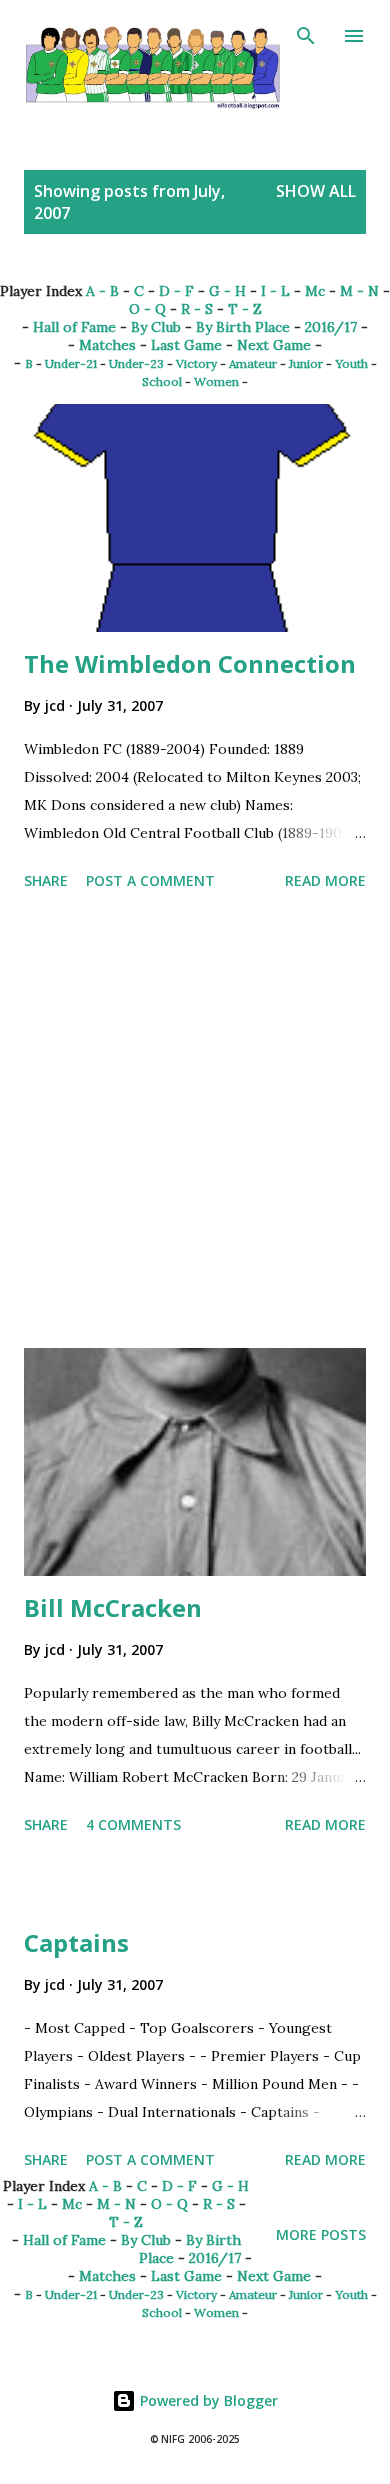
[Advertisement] (195, 1123)
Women (216, 381)
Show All (316, 191)
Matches (107, 345)
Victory (196, 363)
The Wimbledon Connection (190, 663)
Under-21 (71, 363)
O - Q (147, 309)
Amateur (253, 363)
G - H (227, 291)
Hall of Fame (74, 327)
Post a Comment (150, 880)
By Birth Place (243, 327)
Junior (306, 363)
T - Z (245, 309)
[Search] (306, 36)
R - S (197, 309)
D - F (176, 291)
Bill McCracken (113, 1607)
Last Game (186, 345)
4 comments (133, 1824)
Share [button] (46, 880)
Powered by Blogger (207, 2400)
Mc (315, 291)
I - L (275, 291)
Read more (325, 880)
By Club (156, 327)
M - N (359, 291)
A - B (102, 291)
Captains (76, 1942)
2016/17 (331, 327)
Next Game (274, 345)
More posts (321, 2234)
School (162, 381)
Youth (351, 363)
